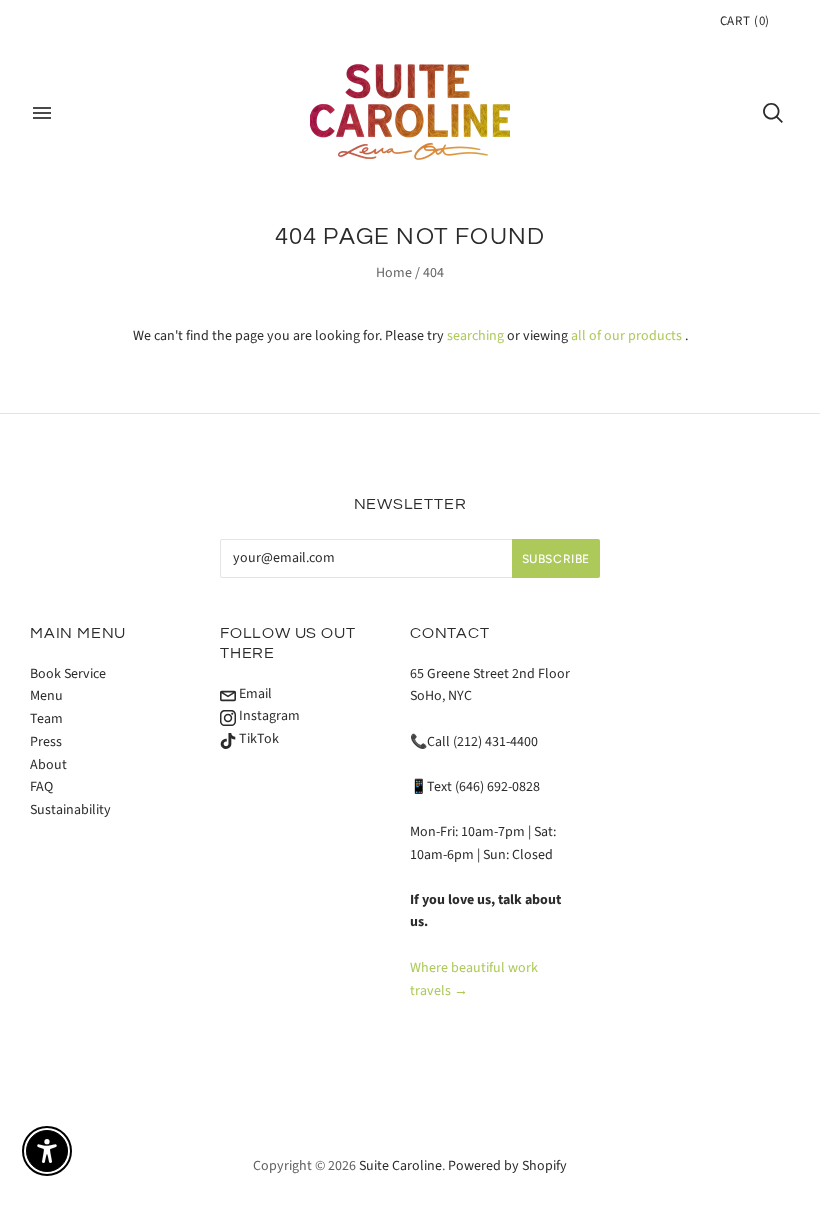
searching (475, 336)
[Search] (773, 113)
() (745, 21)
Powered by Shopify (507, 1166)
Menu (46, 696)
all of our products (626, 336)
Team (46, 719)
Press (46, 742)
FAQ (41, 787)
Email (254, 694)
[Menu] (42, 113)
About (48, 765)
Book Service (68, 674)
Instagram (268, 716)
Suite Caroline (400, 1166)
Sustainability (70, 810)
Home (394, 273)
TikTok (257, 739)
